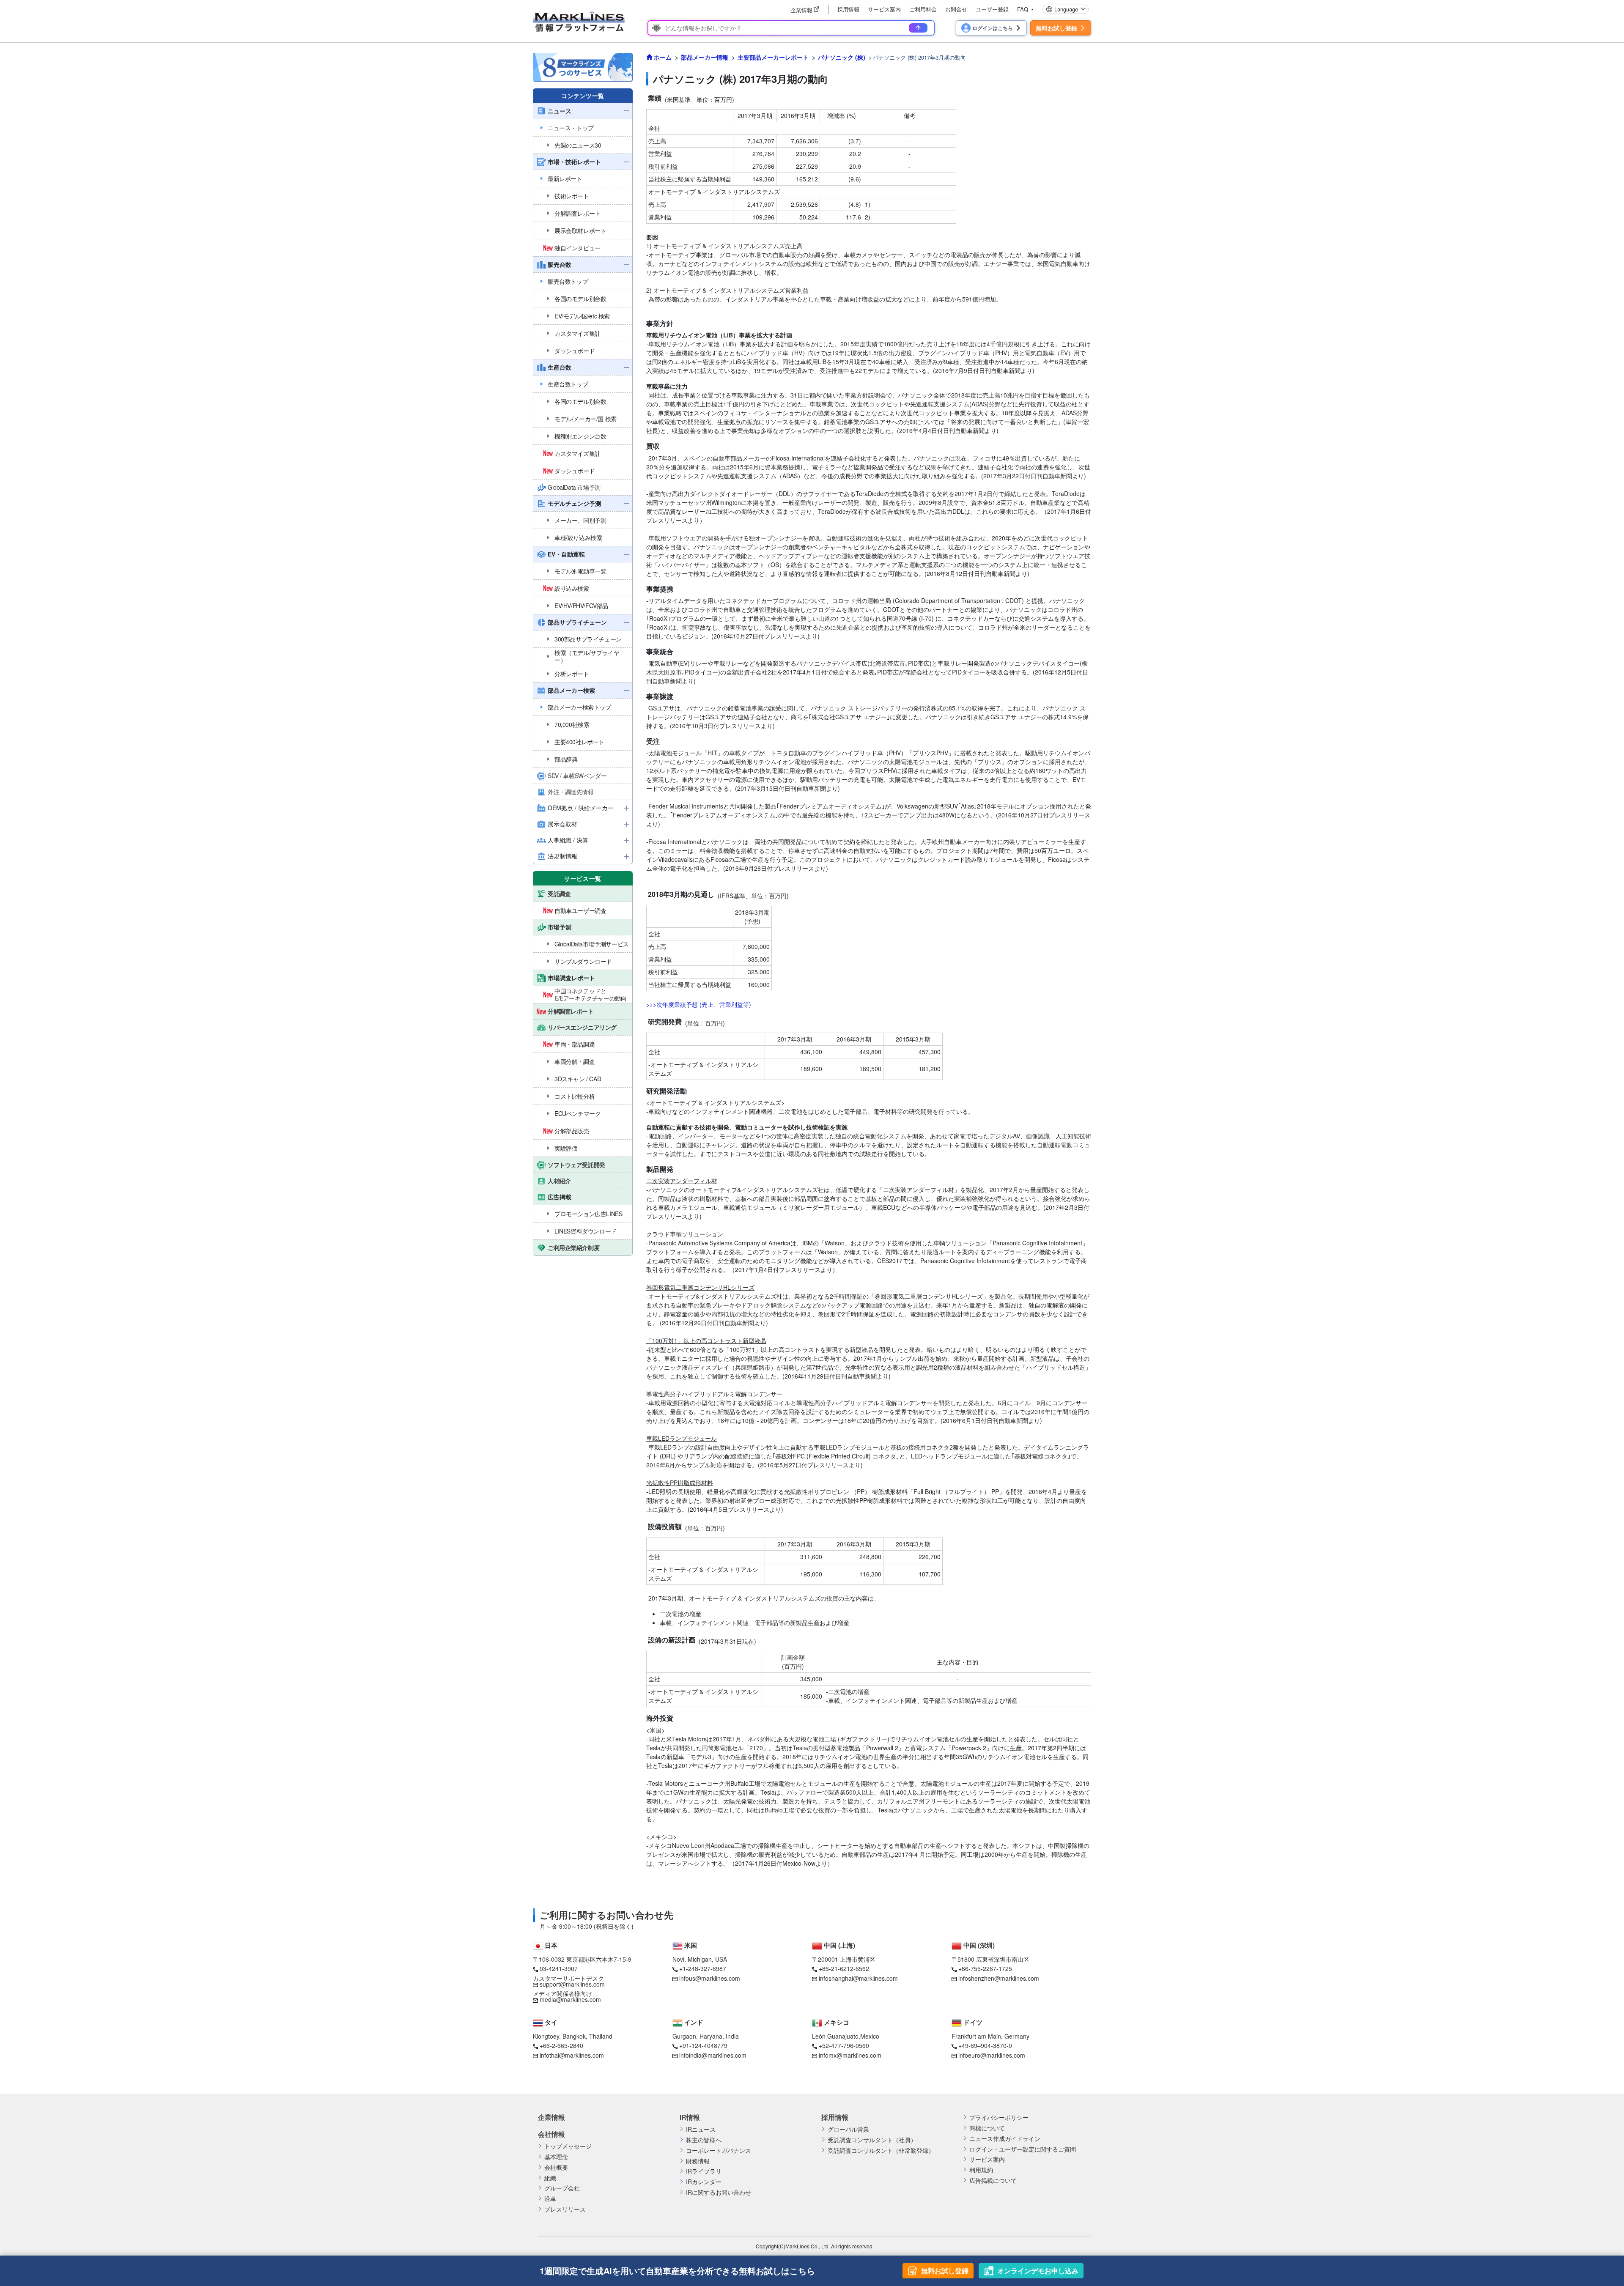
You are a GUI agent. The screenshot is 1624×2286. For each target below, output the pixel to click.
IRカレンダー (704, 2182)
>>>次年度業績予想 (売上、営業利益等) (699, 1004)
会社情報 (551, 2134)
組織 (550, 2178)
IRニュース (701, 2129)
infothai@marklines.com (572, 2055)
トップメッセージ (568, 2146)
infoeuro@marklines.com (992, 2055)
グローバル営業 (848, 2129)
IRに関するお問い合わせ (719, 2192)
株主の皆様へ (704, 2140)
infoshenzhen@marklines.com (999, 1978)
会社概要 (556, 2167)
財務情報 (698, 2161)
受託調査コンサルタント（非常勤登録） (881, 2150)
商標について (987, 2128)
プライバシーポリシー (999, 2117)
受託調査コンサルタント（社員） (872, 2140)
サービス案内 (884, 9)
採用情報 (848, 9)
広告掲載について (993, 2180)
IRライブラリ (704, 2171)
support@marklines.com (572, 1984)
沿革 (550, 2199)
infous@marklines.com (710, 1978)
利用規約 (981, 2170)
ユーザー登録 (992, 9)
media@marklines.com (570, 1999)
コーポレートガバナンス (719, 2150)
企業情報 (551, 2117)
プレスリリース (565, 2209)
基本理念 (556, 2157)
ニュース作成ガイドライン (1005, 2139)
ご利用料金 (923, 9)
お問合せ (956, 9)
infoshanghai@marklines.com (858, 1978)
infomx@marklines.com (850, 2055)
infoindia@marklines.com (713, 2055)
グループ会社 (562, 2188)
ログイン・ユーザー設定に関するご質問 (1023, 2149)
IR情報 (690, 2117)
